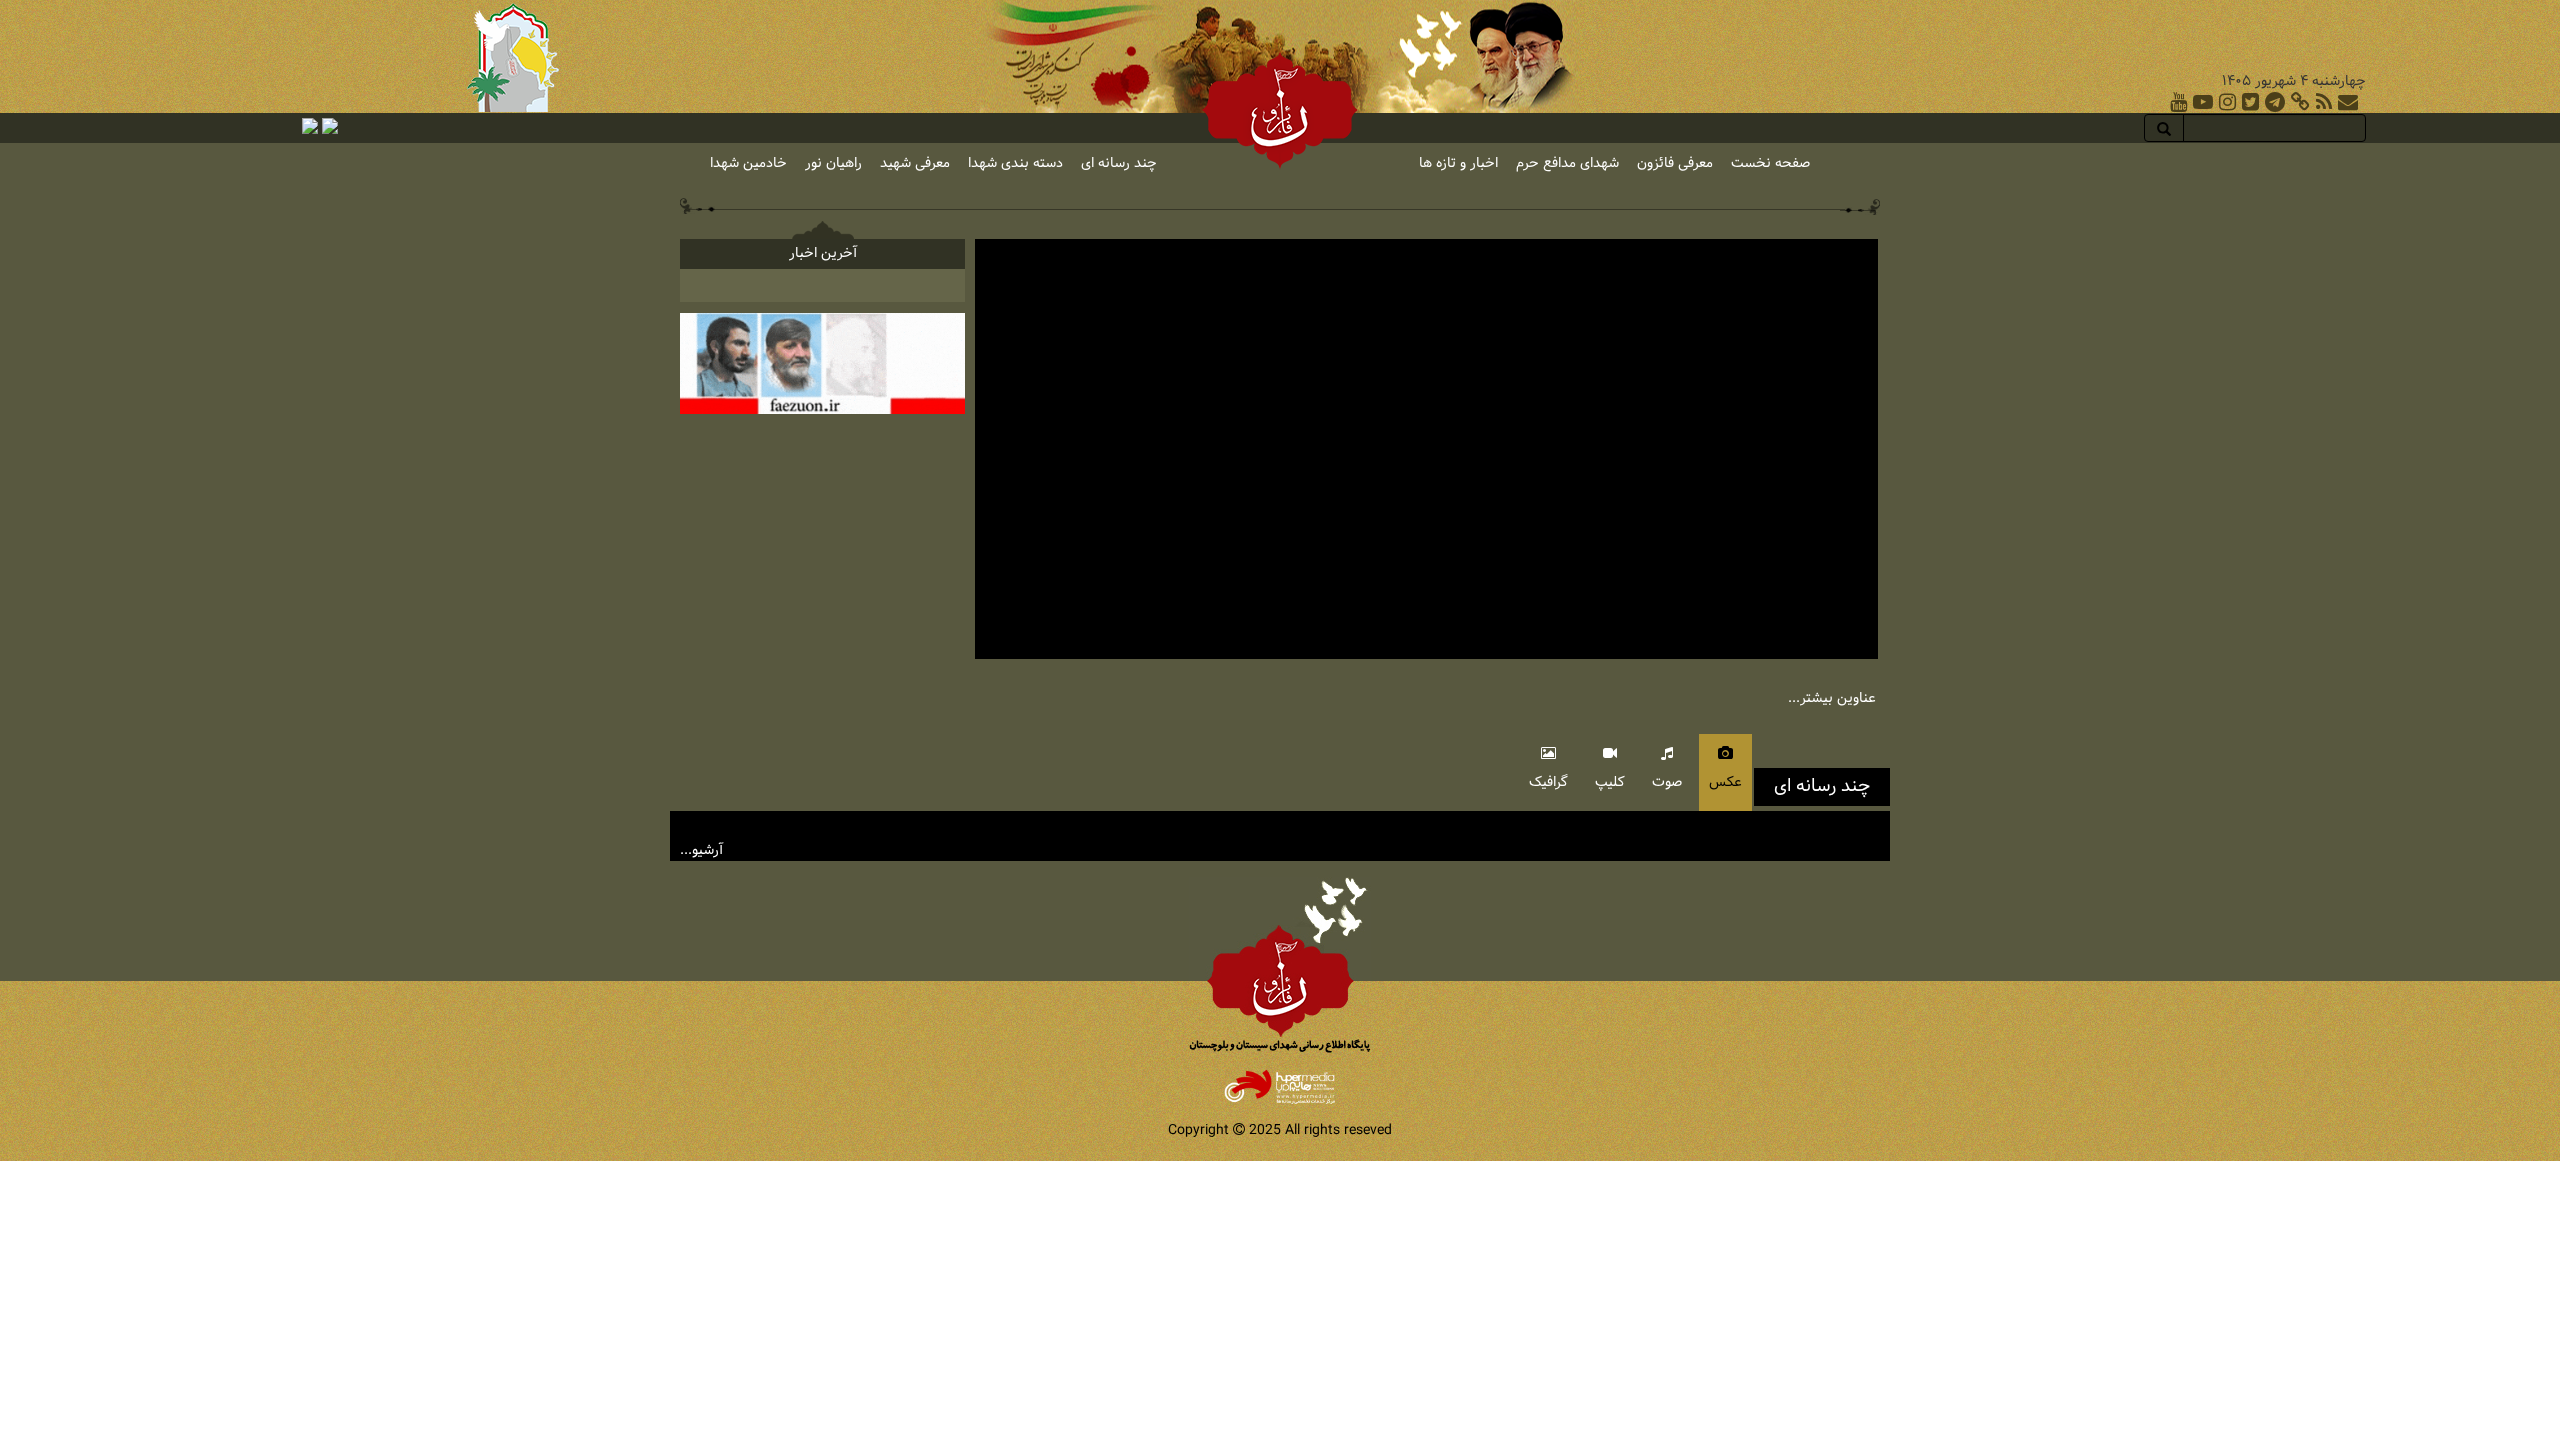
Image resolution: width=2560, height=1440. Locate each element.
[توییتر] (2250, 102)
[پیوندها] (2300, 102)
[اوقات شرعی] (310, 126)
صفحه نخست (1770, 163)
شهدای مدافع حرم (1567, 163)
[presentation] (1725, 772)
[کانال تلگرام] (2275, 102)
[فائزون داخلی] (822, 363)
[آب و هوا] (330, 126)
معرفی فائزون (1675, 163)
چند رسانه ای (1119, 163)
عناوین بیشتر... (1832, 698)
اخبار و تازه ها (1458, 163)
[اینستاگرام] (2227, 102)
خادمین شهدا (748, 163)
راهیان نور (833, 163)
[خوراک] (2324, 102)
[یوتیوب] (2178, 102)
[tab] (1724, 772)
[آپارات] (2203, 102)
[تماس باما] (2348, 102)
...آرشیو (701, 850)
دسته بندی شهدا (1015, 163)
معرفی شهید (915, 163)
